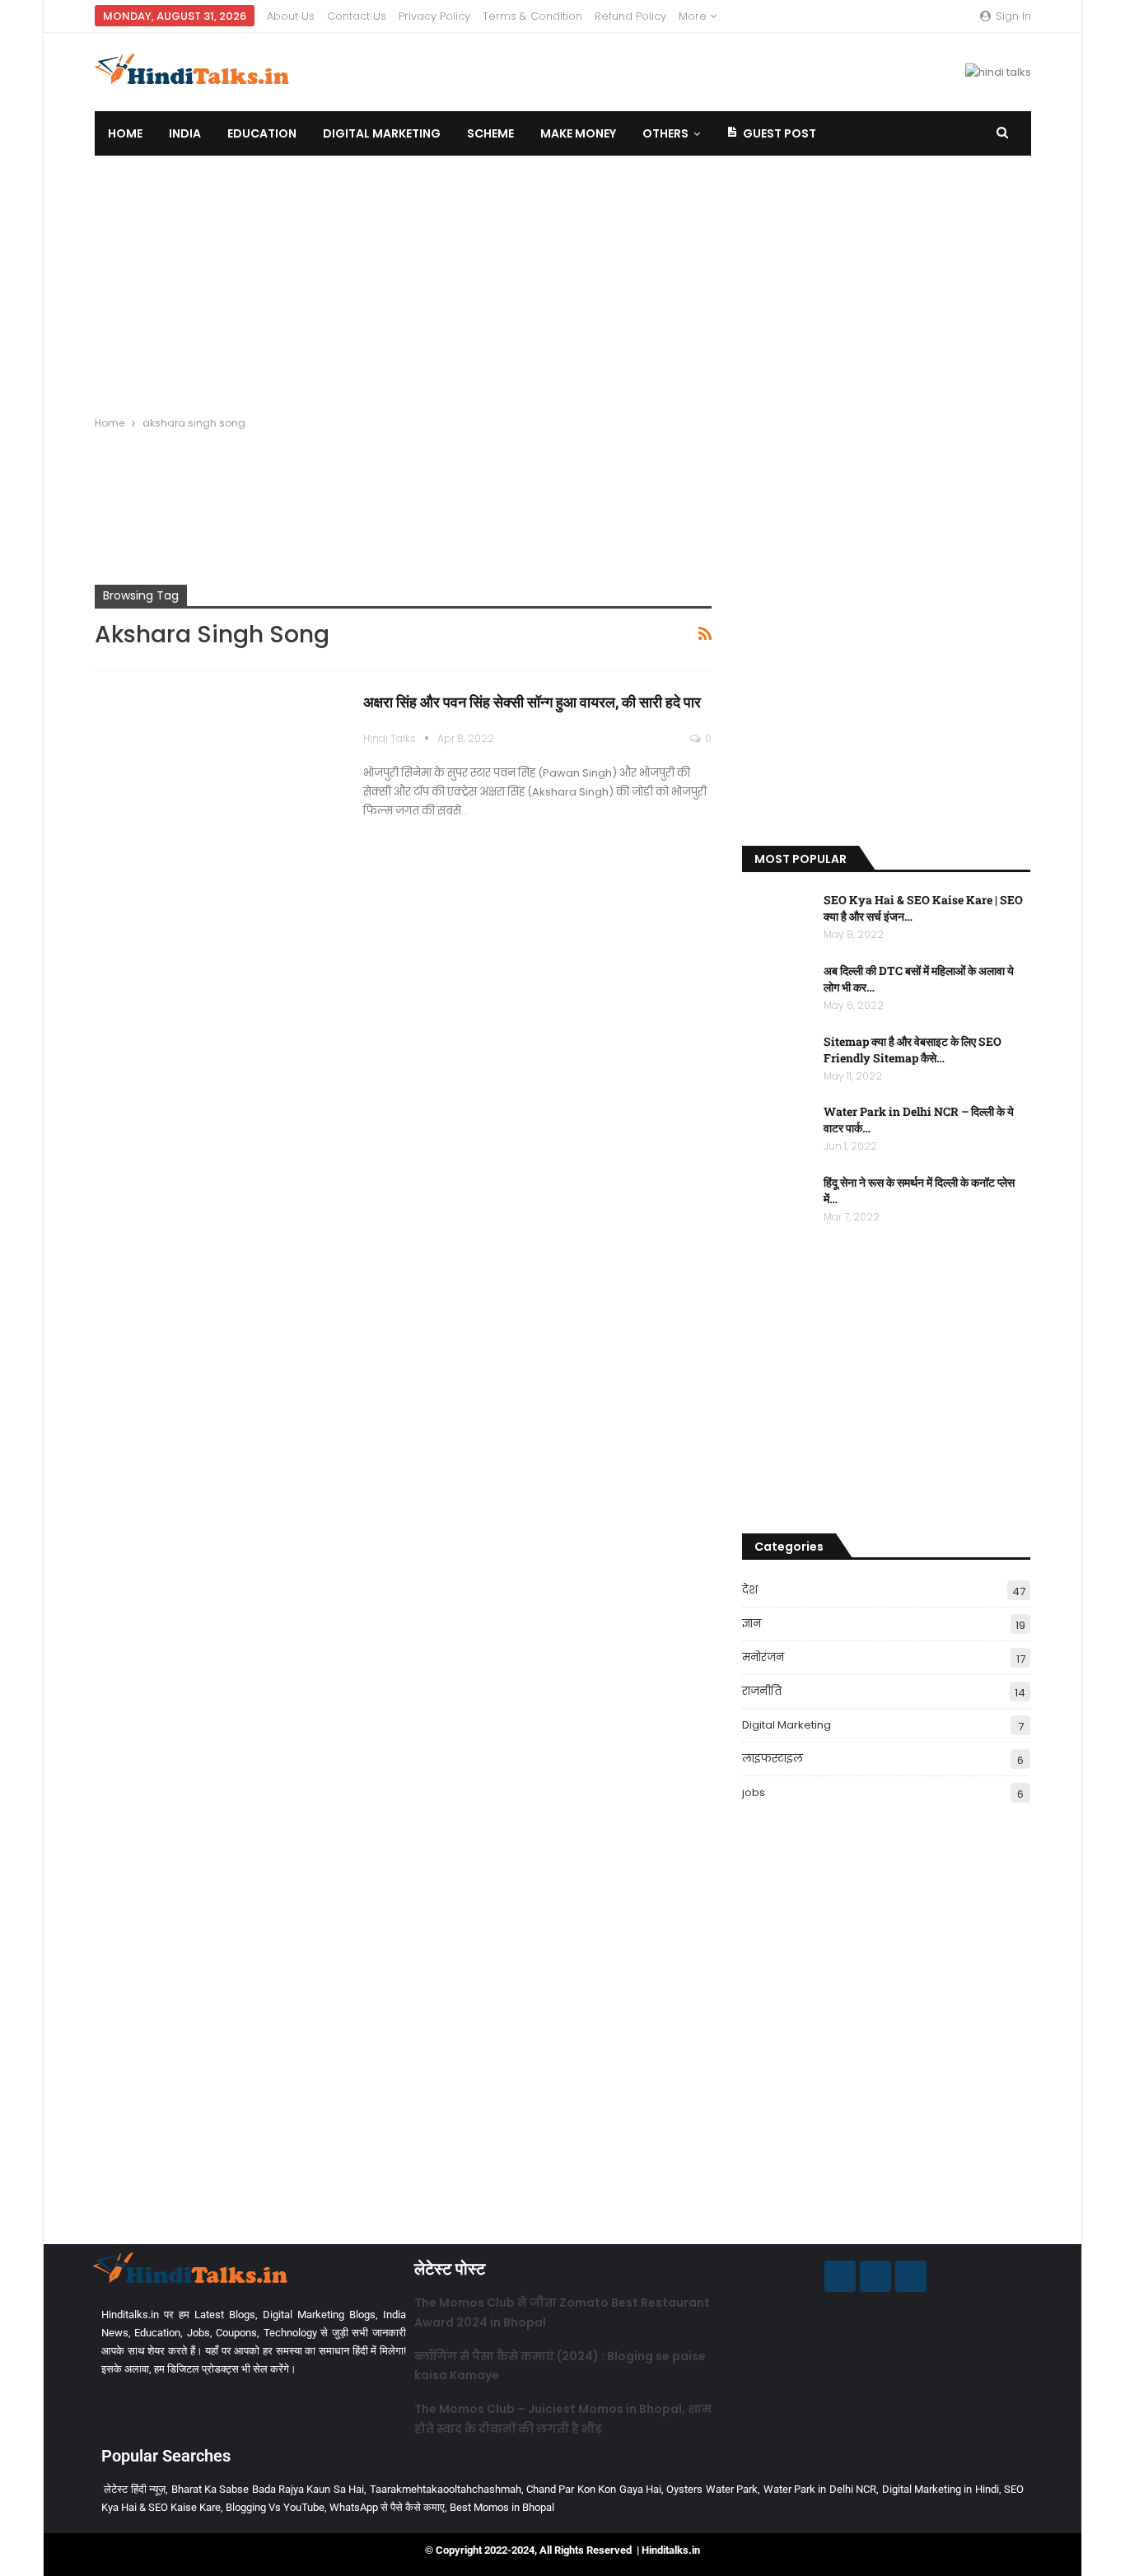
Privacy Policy (434, 16)
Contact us (357, 16)
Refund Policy (630, 16)
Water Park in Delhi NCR (820, 2489)
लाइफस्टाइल (773, 1759)
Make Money (578, 133)
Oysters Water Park (712, 2489)
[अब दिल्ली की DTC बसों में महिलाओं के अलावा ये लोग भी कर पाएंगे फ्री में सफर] (777, 989)
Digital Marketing (382, 133)
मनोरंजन (763, 1657)
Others (665, 133)
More (694, 16)
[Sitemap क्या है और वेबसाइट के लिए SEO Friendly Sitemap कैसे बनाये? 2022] (777, 1060)
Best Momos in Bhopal (502, 2507)
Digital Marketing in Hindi (941, 2489)
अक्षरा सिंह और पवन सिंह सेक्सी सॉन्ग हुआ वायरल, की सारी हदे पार (532, 702)
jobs (754, 1792)
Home (125, 133)
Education (262, 133)
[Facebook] (840, 2276)
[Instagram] (875, 2276)
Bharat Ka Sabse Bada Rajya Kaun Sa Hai (268, 2489)
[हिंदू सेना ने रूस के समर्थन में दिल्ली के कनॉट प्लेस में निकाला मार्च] (777, 1201)
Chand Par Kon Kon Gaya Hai (594, 2489)
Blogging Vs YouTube (275, 2507)
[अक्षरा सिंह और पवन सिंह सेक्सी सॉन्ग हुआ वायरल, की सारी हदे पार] (218, 771)
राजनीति (762, 1691)
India (185, 133)
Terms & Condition (532, 16)
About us (291, 16)
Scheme (490, 133)
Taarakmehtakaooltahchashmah (446, 2489)
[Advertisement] (562, 279)
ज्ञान (752, 1624)
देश (750, 1590)
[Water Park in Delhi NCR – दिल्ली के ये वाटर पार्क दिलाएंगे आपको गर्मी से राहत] (777, 1130)
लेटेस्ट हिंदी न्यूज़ (135, 2489)
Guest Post (780, 133)
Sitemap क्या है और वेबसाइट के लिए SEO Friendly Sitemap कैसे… (913, 1050)
